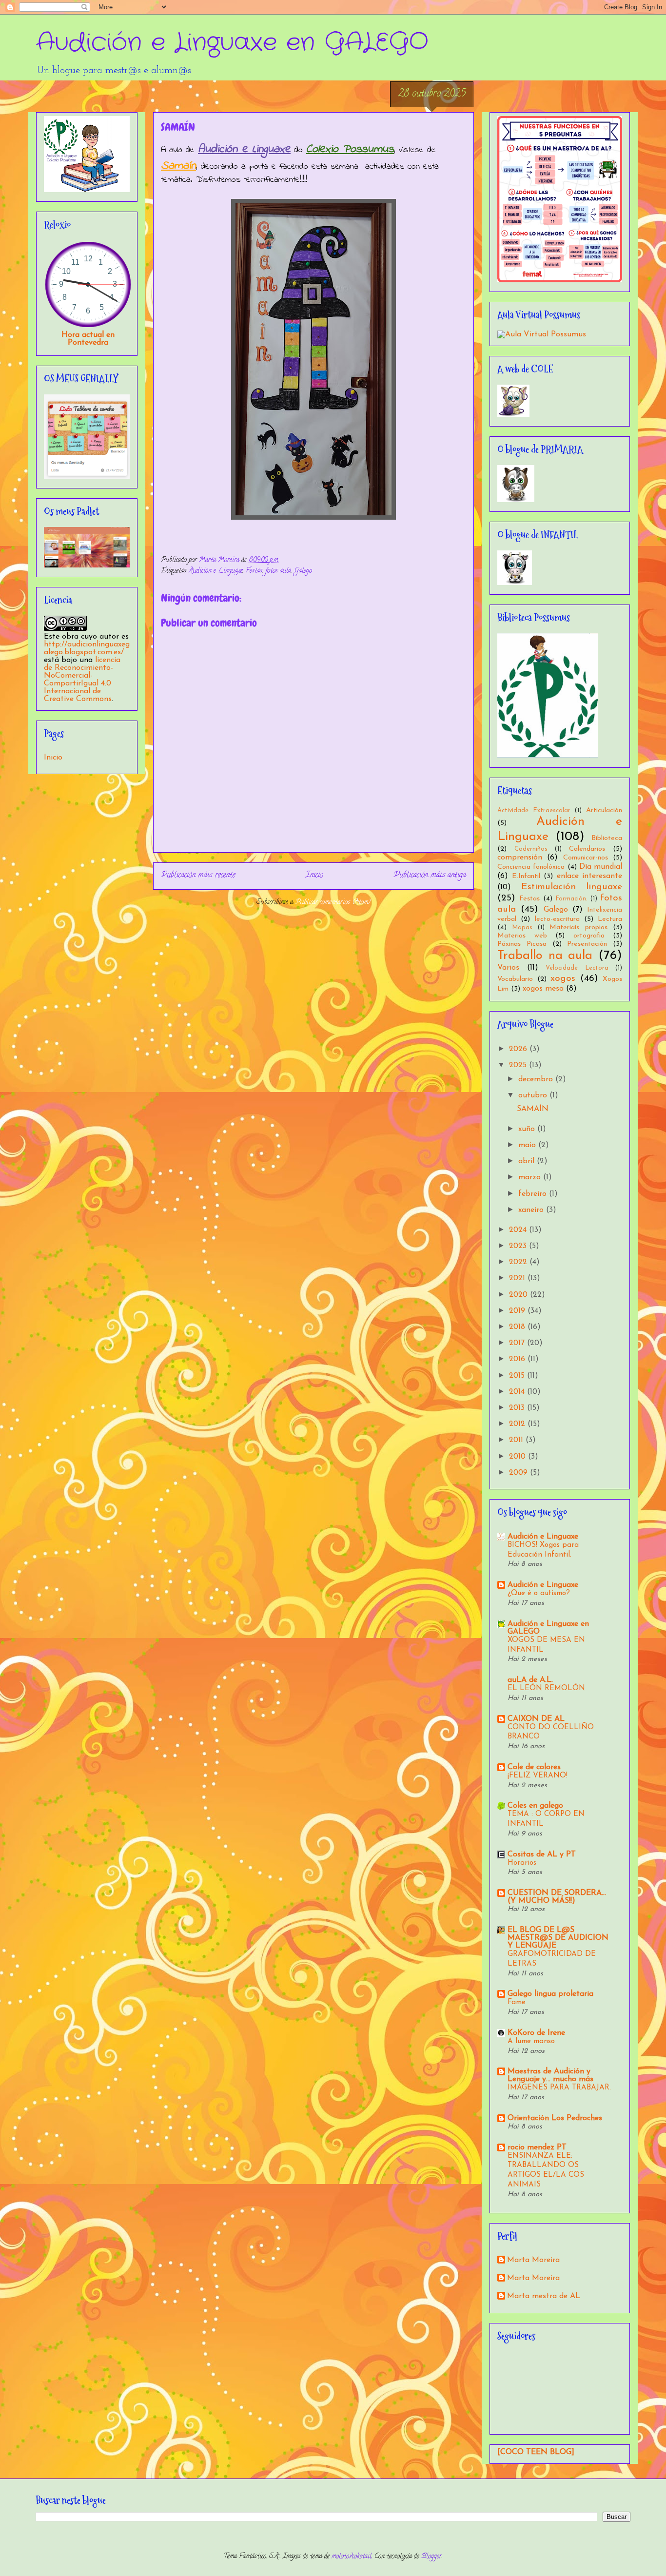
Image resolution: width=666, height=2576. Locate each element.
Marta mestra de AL (544, 2296)
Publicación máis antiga (430, 876)
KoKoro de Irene (536, 2033)
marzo (531, 1177)
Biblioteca (607, 838)
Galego (303, 571)
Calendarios (587, 849)
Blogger (431, 2557)
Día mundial (601, 867)
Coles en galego (535, 1806)
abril (528, 1161)
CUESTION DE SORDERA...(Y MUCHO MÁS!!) (557, 1897)
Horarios (522, 1863)
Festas (254, 571)
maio (528, 1145)
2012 (518, 1424)
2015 (518, 1376)
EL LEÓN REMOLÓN (546, 1688)
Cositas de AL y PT (542, 1854)
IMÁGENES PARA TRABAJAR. (559, 2088)
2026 (519, 1049)
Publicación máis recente (198, 876)
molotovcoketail (352, 2557)
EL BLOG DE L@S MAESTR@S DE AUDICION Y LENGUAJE (558, 1938)
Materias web (522, 936)
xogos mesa (543, 989)
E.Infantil (526, 876)
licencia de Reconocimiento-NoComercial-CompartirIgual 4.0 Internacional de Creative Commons (82, 680)
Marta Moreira (533, 2260)
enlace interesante (590, 876)
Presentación (587, 944)
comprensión (520, 858)
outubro (534, 1095)
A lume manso (531, 2041)
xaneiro (532, 1210)
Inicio (314, 876)
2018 (518, 1327)
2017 (518, 1343)
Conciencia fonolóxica (531, 867)
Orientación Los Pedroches (555, 2118)
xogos (563, 979)
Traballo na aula (545, 956)
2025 (519, 1065)
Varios (508, 968)
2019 (518, 1311)
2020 (519, 1295)
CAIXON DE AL (536, 1719)
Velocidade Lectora (577, 968)
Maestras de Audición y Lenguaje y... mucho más (550, 2075)
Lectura (610, 919)
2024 (519, 1230)
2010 (519, 1457)
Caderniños (531, 849)
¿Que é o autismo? (539, 1593)
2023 (519, 1246)
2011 (517, 1440)
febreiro (534, 1194)
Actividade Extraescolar (534, 810)
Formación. (571, 899)
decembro (537, 1079)
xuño (528, 1129)
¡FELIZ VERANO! (538, 1776)
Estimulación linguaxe (572, 887)
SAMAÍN (533, 1109)
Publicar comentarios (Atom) (333, 903)
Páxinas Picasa (522, 944)
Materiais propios (578, 927)
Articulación (604, 810)
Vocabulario (515, 979)
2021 (518, 1278)
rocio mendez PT (537, 2147)
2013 (518, 1408)
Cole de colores (534, 1767)
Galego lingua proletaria (550, 1994)
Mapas (522, 927)
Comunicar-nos (586, 858)
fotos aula (278, 571)
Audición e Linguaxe (216, 571)
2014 (518, 1392)
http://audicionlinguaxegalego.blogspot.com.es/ (87, 648)
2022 (519, 1262)
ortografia (589, 936)
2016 (518, 1359)
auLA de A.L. (530, 1680)
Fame (517, 2002)
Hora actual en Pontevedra (88, 339)
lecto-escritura (557, 919)
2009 (519, 1473)
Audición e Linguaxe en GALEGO (232, 43)
